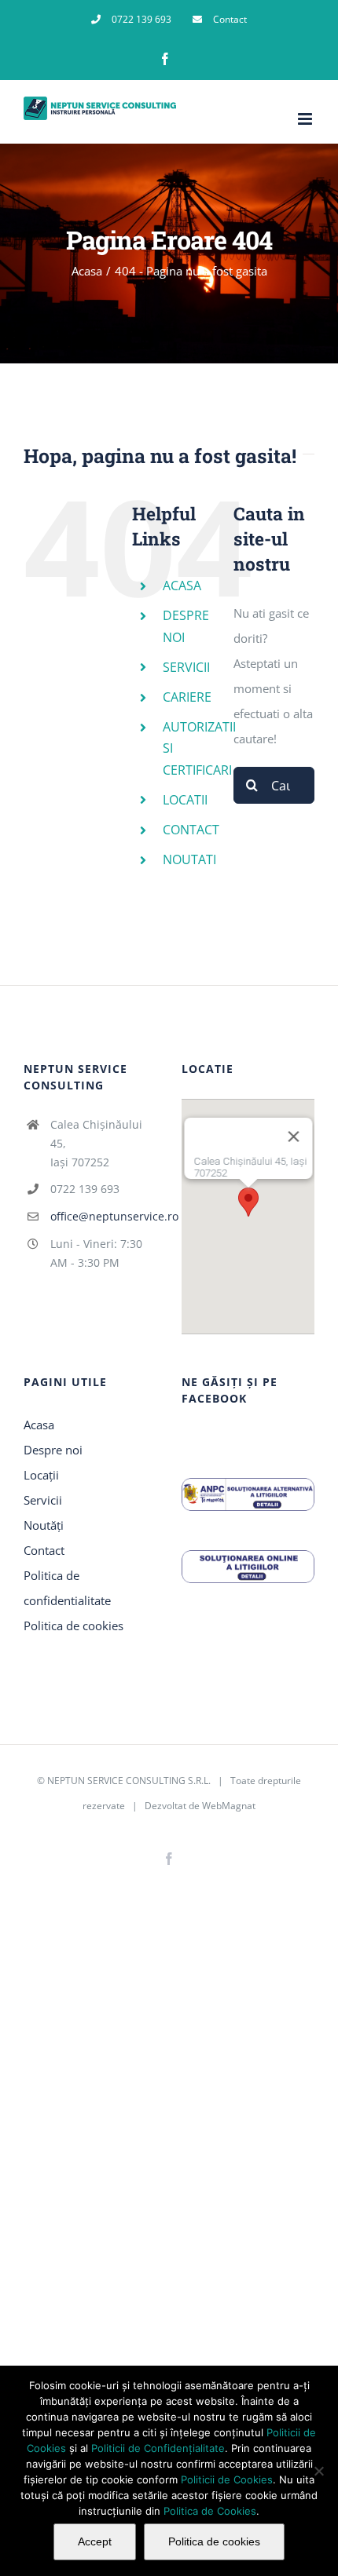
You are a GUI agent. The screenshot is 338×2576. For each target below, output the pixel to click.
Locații (41, 1475)
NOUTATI (189, 859)
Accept (95, 2541)
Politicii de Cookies (227, 2479)
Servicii (43, 1500)
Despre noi (53, 1450)
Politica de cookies (73, 1626)
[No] (318, 2471)
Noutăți (44, 1525)
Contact (44, 1550)
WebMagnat (229, 1806)
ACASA (182, 586)
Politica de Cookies (210, 2511)
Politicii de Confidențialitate (158, 2448)
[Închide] (293, 1137)
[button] (248, 1202)
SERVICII (186, 667)
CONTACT (191, 830)
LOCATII (185, 800)
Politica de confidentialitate (67, 1588)
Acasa (39, 1425)
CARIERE (187, 697)
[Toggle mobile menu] (306, 119)
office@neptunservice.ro (103, 1216)
